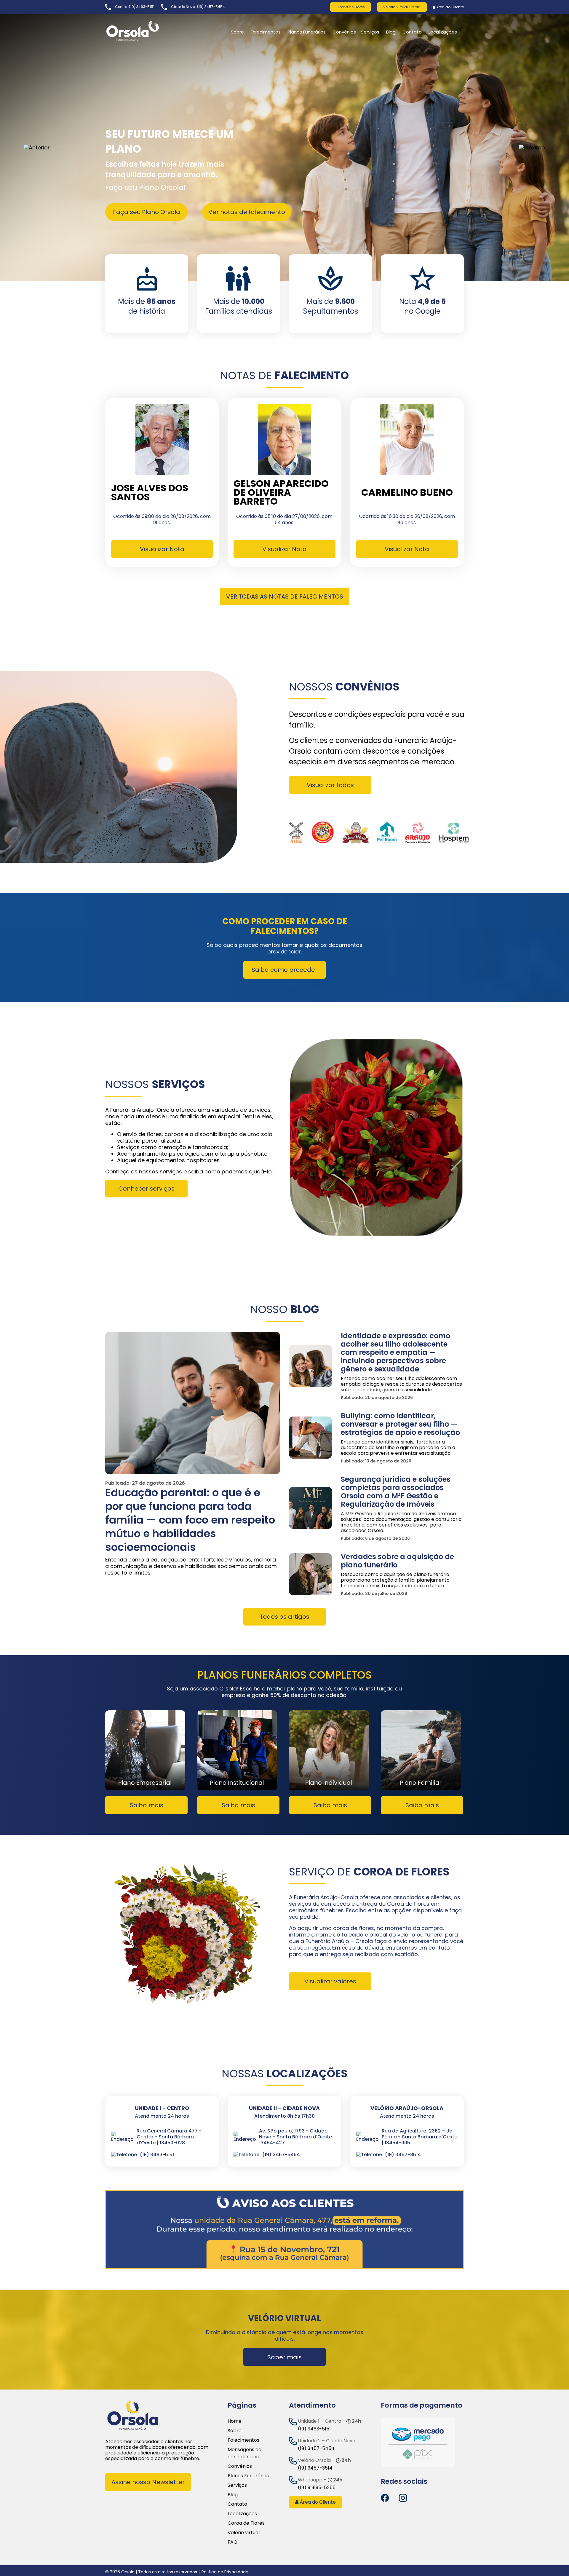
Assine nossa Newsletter (148, 2482)
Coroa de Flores (351, 7)
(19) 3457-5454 (211, 7)
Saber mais (284, 2357)
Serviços (370, 32)
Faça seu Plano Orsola (147, 212)
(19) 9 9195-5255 (317, 2488)
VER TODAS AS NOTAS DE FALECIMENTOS (285, 596)
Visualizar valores (330, 1981)
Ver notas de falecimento (247, 212)
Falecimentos (243, 2440)
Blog (391, 32)
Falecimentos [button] (266, 32)
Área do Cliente (450, 7)
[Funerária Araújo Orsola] (147, 31)
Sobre (235, 2431)
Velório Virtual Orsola (402, 7)
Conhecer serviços (146, 1189)
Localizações (242, 2514)
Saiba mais (147, 1805)
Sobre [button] (237, 32)
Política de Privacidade (225, 2572)
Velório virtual (244, 2533)
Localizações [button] (443, 32)
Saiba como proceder (284, 970)
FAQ (232, 2542)
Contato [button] (412, 32)
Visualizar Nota (162, 549)
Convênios (344, 32)
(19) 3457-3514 (315, 2468)
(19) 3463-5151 (142, 7)
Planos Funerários (307, 32)
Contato (237, 2504)
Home (235, 2421)
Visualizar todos (330, 785)
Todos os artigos (284, 1617)
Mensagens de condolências (244, 2453)
